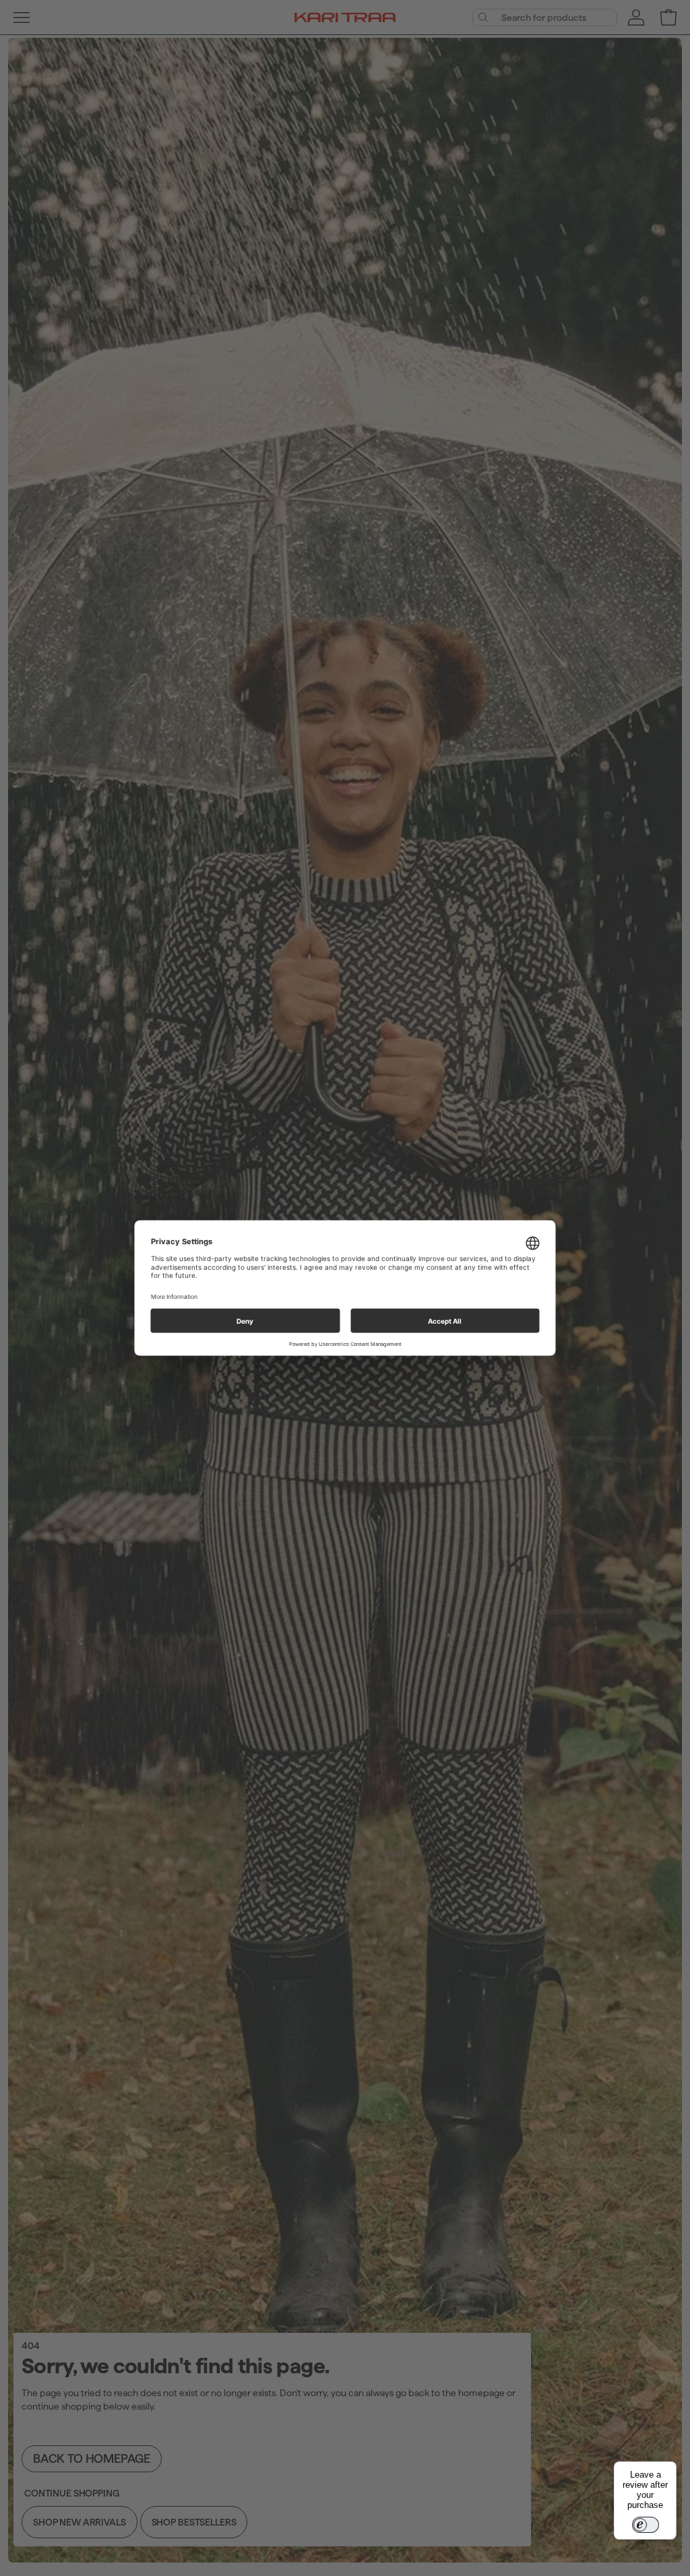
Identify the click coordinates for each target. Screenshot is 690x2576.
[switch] (646, 2525)
